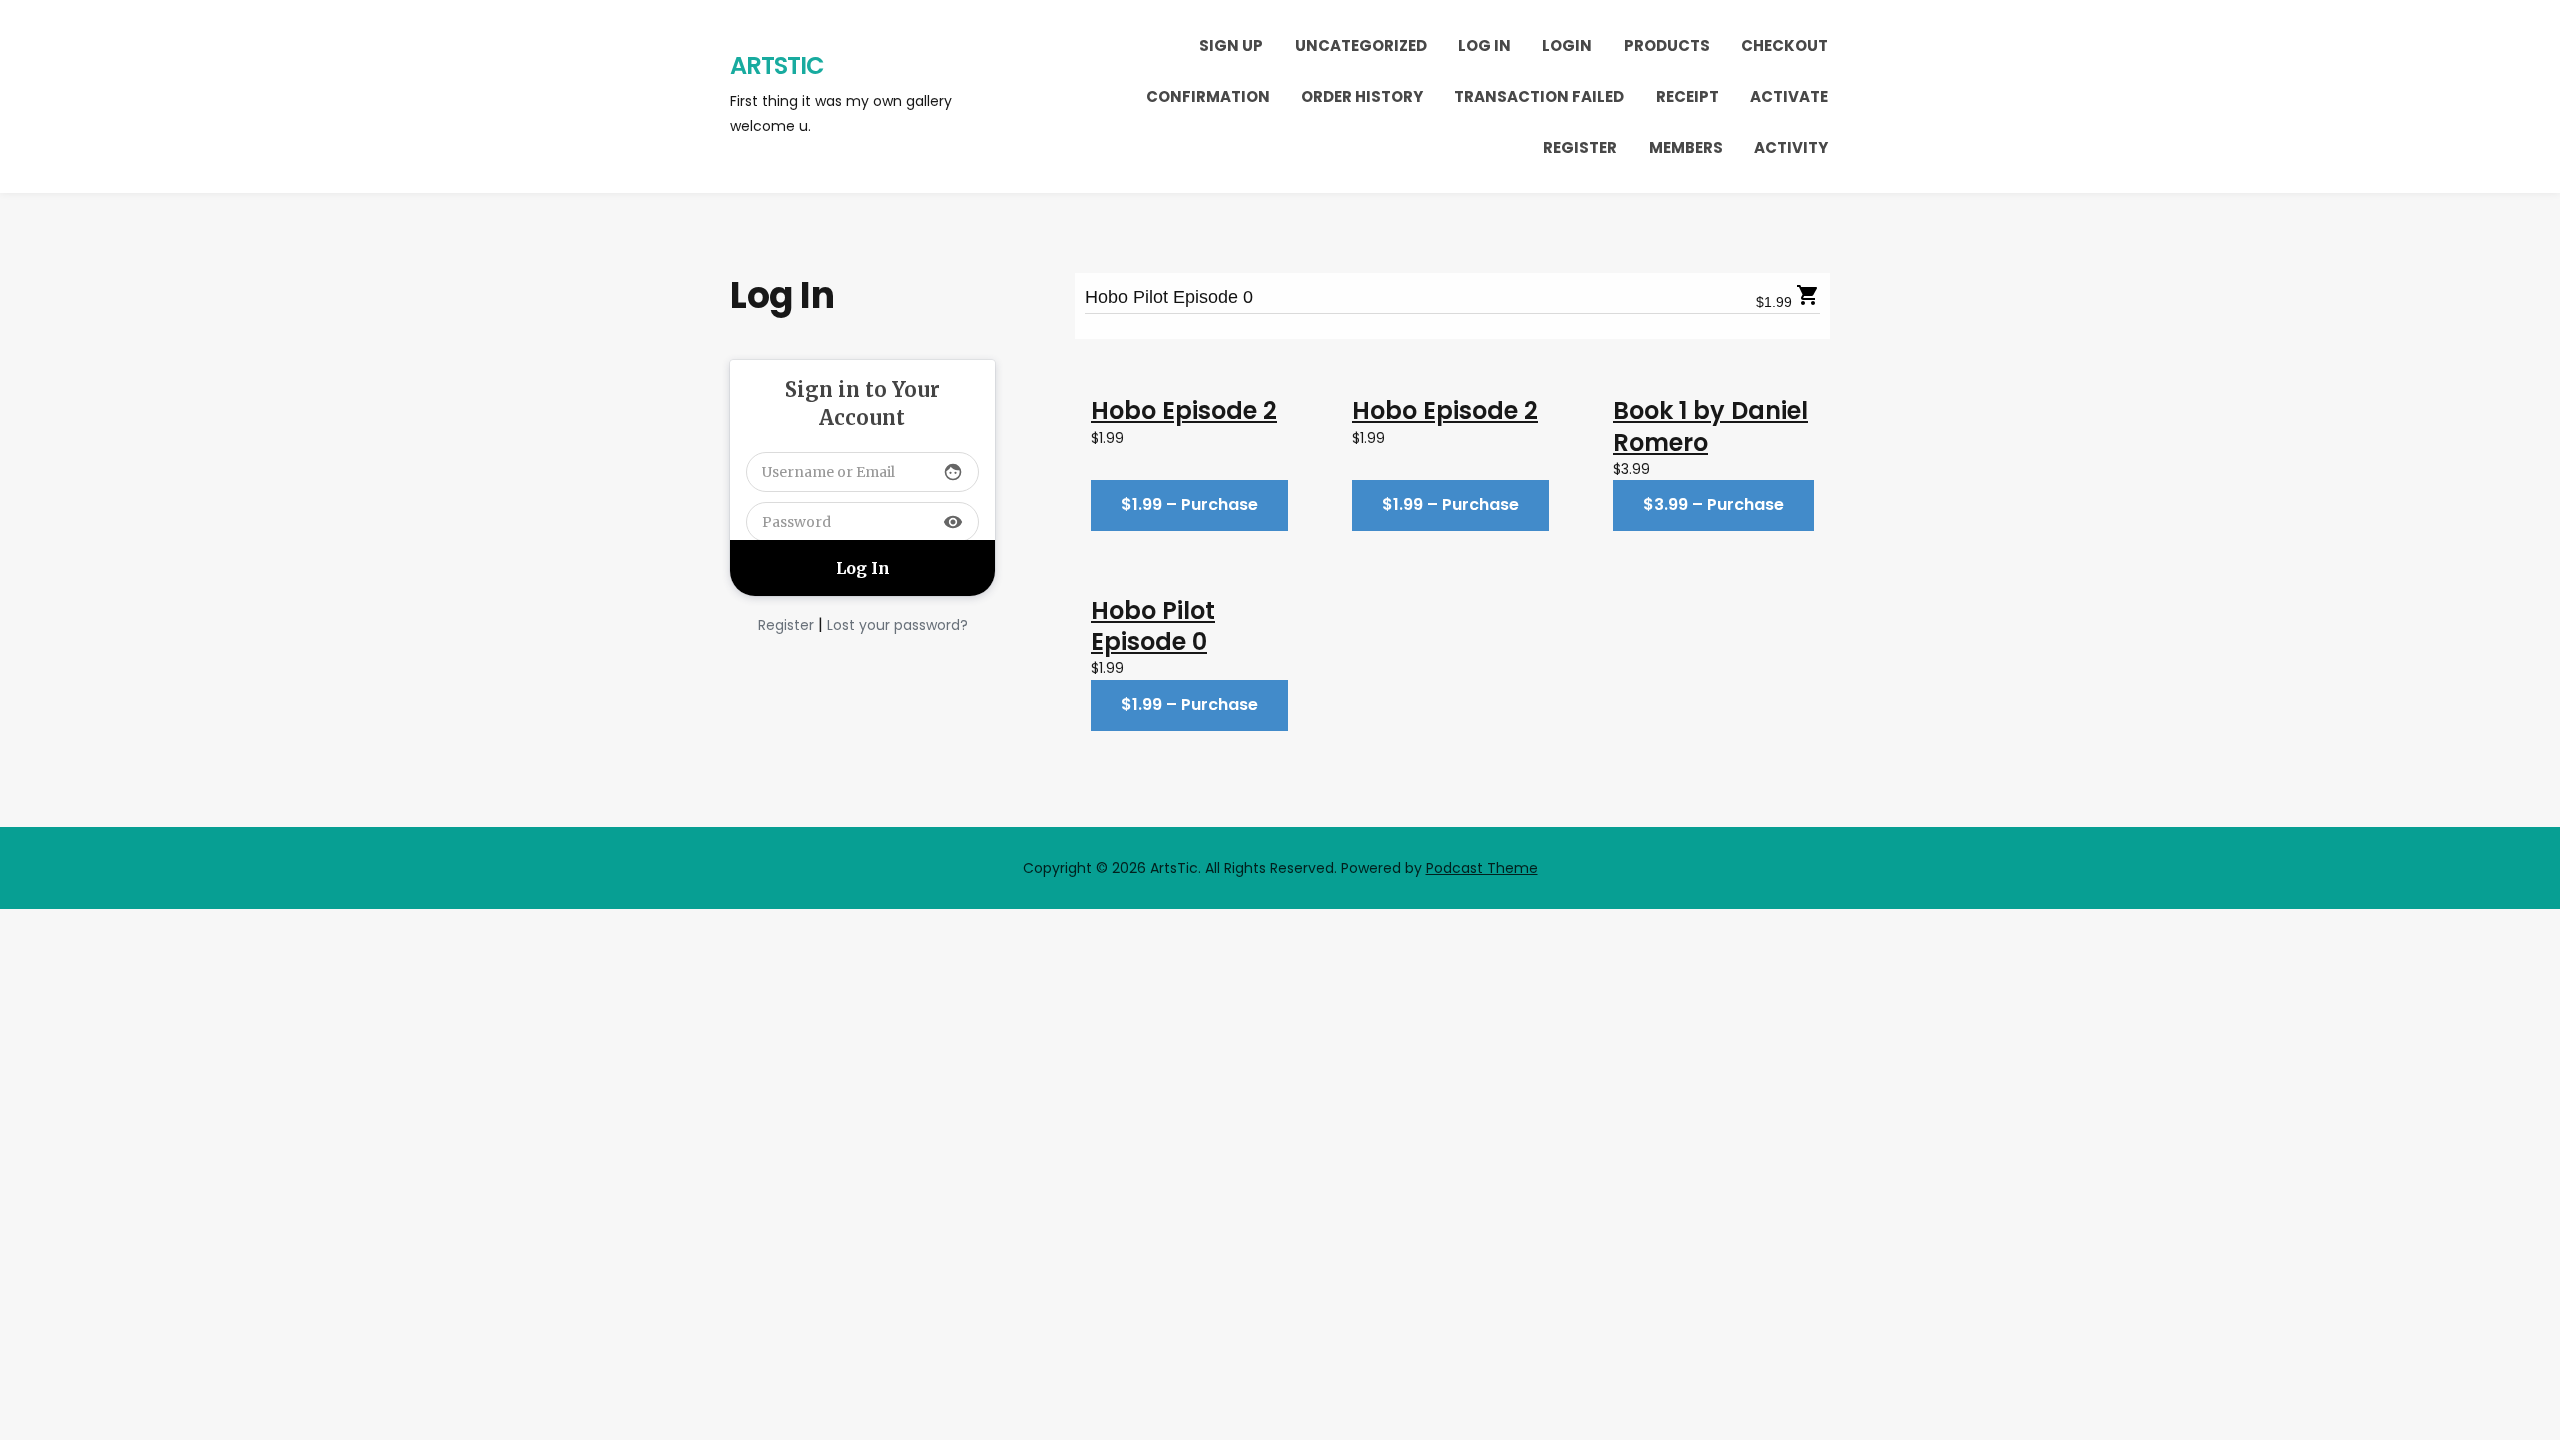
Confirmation (1208, 96)
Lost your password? (897, 625)
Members (1686, 147)
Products (1667, 45)
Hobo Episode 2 (1184, 410)
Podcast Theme (1482, 868)
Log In (1484, 45)
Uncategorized (1361, 45)
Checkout (1784, 45)
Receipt (1687, 96)
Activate (1789, 96)
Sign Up (1231, 45)
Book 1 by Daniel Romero (1710, 426)
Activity (1791, 147)
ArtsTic (777, 65)
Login (1567, 45)
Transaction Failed (1539, 96)
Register (1580, 147)
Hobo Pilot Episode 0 (1169, 297)
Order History (1362, 96)
